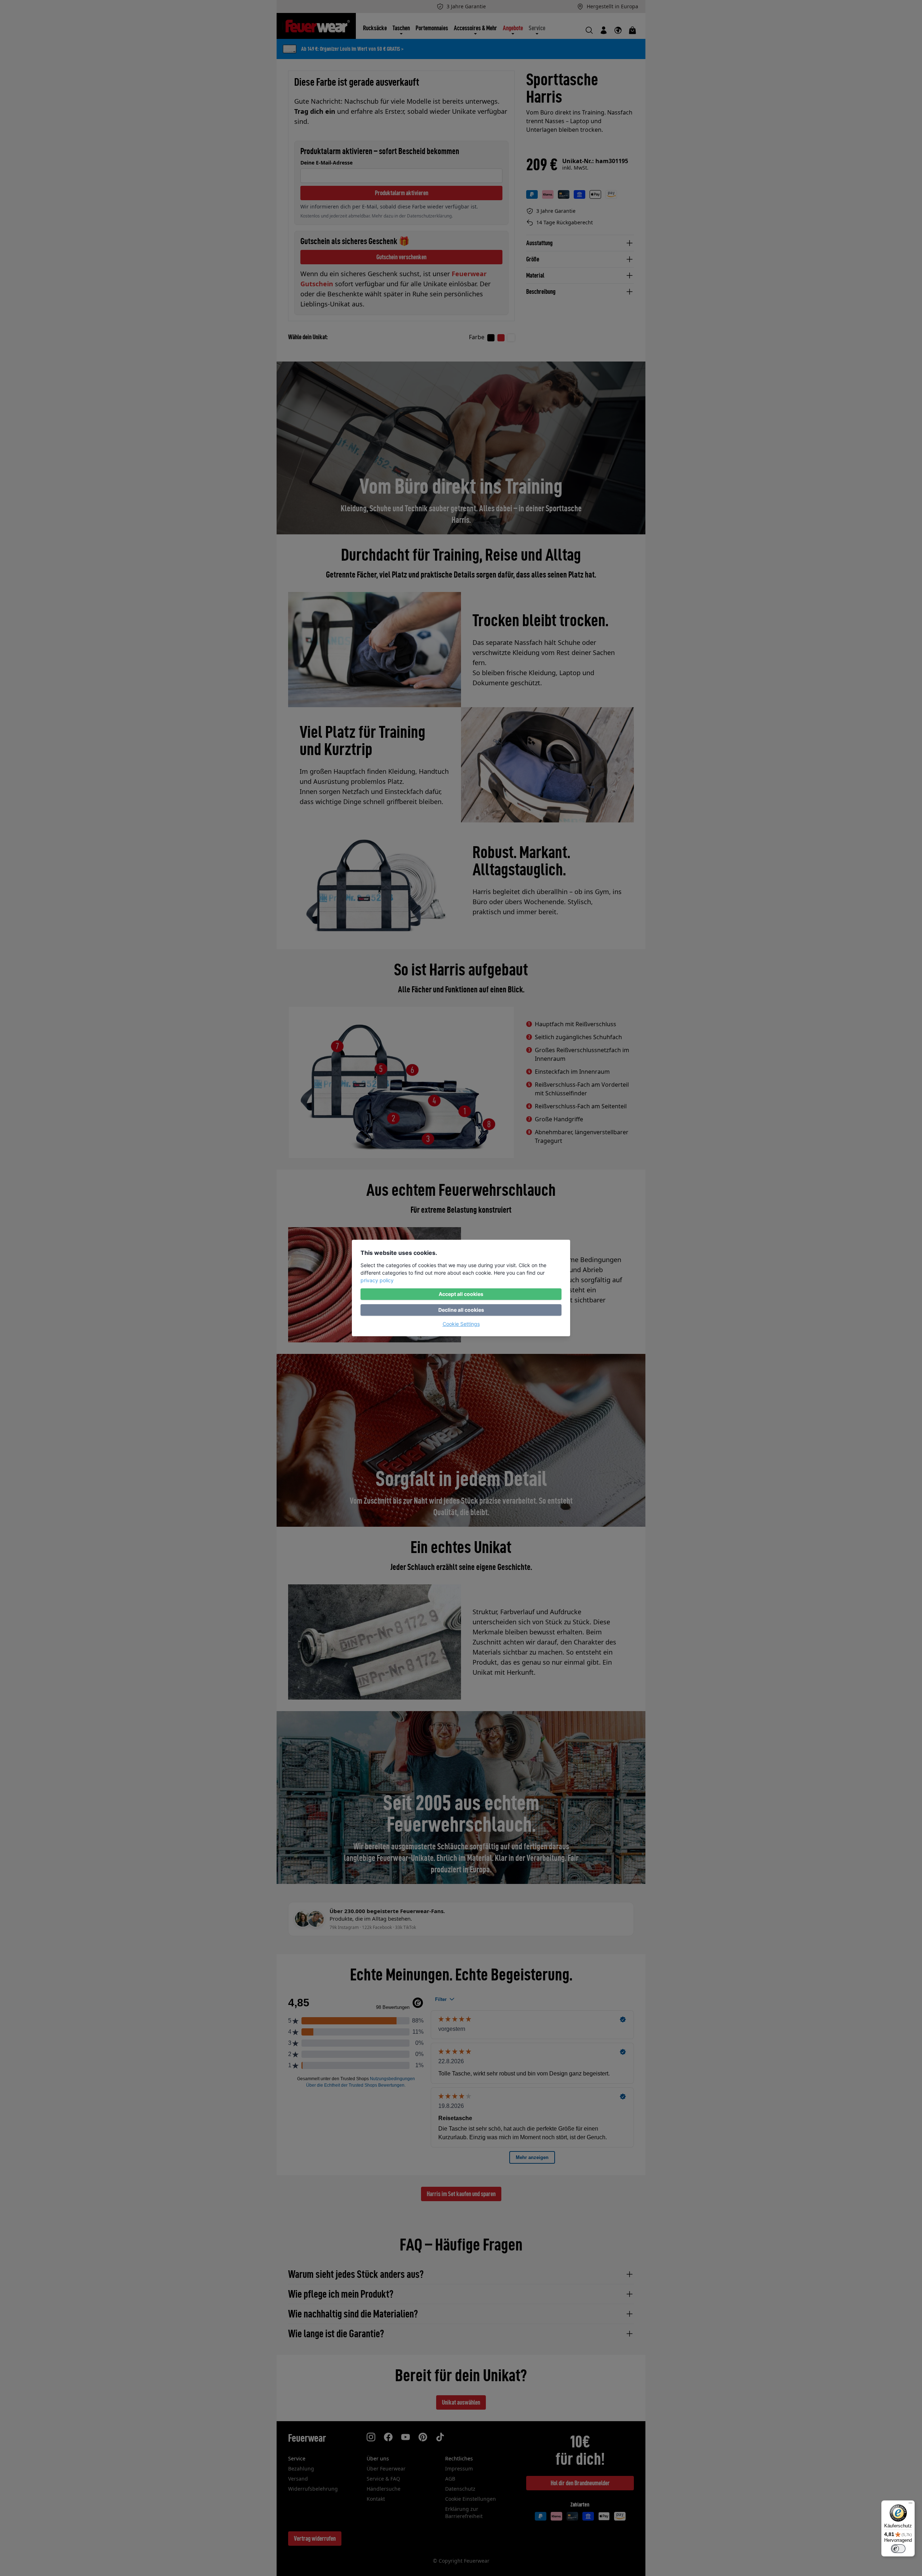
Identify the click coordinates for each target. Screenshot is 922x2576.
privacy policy (377, 1280)
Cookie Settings (461, 1324)
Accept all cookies (461, 1294)
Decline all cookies (461, 1310)
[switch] (898, 2549)
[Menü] (910, 2505)
